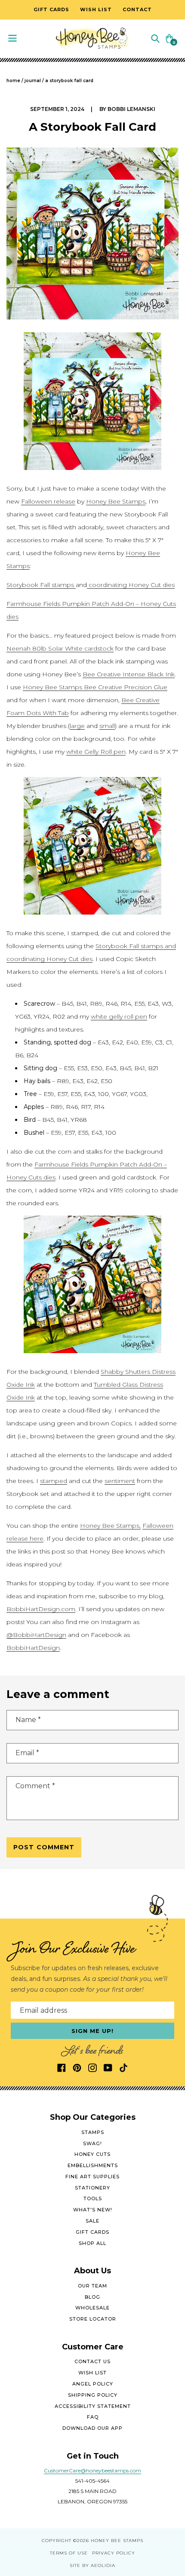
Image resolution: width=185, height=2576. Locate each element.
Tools (93, 2198)
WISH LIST (92, 2373)
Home (13, 81)
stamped (54, 1481)
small (107, 726)
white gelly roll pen (119, 1016)
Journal (33, 81)
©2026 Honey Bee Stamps (108, 2541)
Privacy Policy (114, 2553)
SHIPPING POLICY (93, 2395)
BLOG (92, 2297)
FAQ (93, 2417)
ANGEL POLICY (93, 2384)
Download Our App (92, 2428)
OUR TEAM (92, 2286)
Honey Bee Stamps (116, 501)
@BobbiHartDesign (36, 1635)
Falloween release (48, 501)
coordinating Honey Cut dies (131, 585)
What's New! (93, 2210)
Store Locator (93, 2319)
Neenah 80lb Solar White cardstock (60, 648)
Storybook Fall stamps (41, 585)
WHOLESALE (92, 2308)
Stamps (93, 2132)
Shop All (92, 2243)
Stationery (92, 2188)
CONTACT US (92, 2361)
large (77, 726)
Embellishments (93, 2165)
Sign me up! (93, 2031)
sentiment (120, 1481)
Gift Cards (92, 2232)
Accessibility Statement (93, 2406)
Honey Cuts (92, 2154)
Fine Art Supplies (92, 2177)
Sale (92, 2221)
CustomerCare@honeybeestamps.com (92, 2470)
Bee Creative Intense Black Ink (129, 674)
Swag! (92, 2143)
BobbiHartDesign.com (41, 1609)
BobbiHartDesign (33, 1648)
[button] (155, 38)
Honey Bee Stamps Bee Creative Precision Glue (95, 687)
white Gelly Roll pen (96, 752)
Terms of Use (69, 2553)
